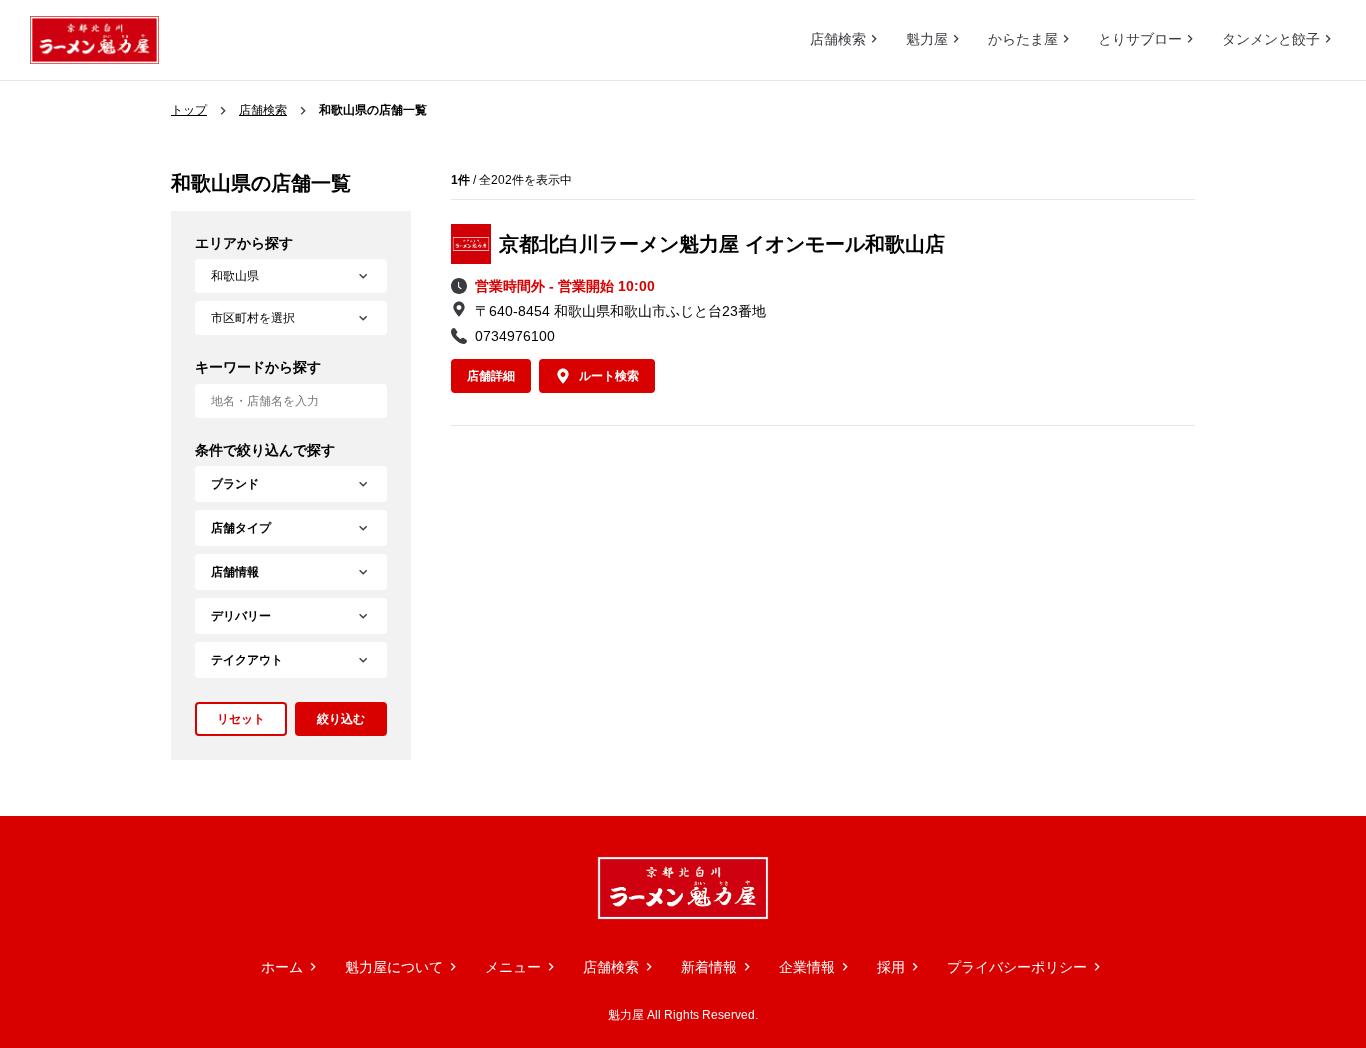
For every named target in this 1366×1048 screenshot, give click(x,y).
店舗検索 (263, 110)
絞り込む (341, 719)
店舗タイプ (241, 528)
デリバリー (241, 616)
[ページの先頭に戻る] (1306, 756)
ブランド (235, 484)
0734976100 (515, 336)
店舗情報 (235, 572)
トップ (189, 110)
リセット (241, 719)
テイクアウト (247, 660)
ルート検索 (609, 376)
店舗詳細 (491, 376)
